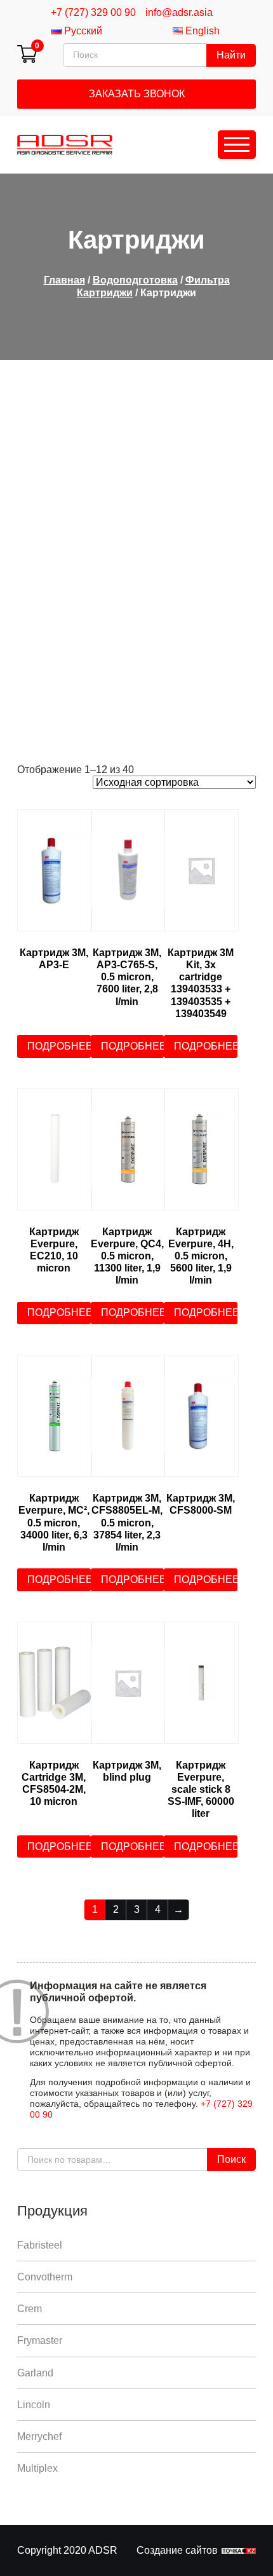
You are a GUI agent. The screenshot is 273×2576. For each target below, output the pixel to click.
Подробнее (59, 1046)
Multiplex (37, 2468)
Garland (35, 2373)
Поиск (231, 2159)
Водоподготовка (135, 280)
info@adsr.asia (179, 12)
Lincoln (34, 2405)
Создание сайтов (177, 2550)
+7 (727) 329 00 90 (93, 12)
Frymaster (40, 2340)
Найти (231, 55)
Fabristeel (40, 2245)
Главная (64, 280)
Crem (30, 2309)
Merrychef (39, 2436)
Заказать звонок (137, 94)
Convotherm (45, 2277)
